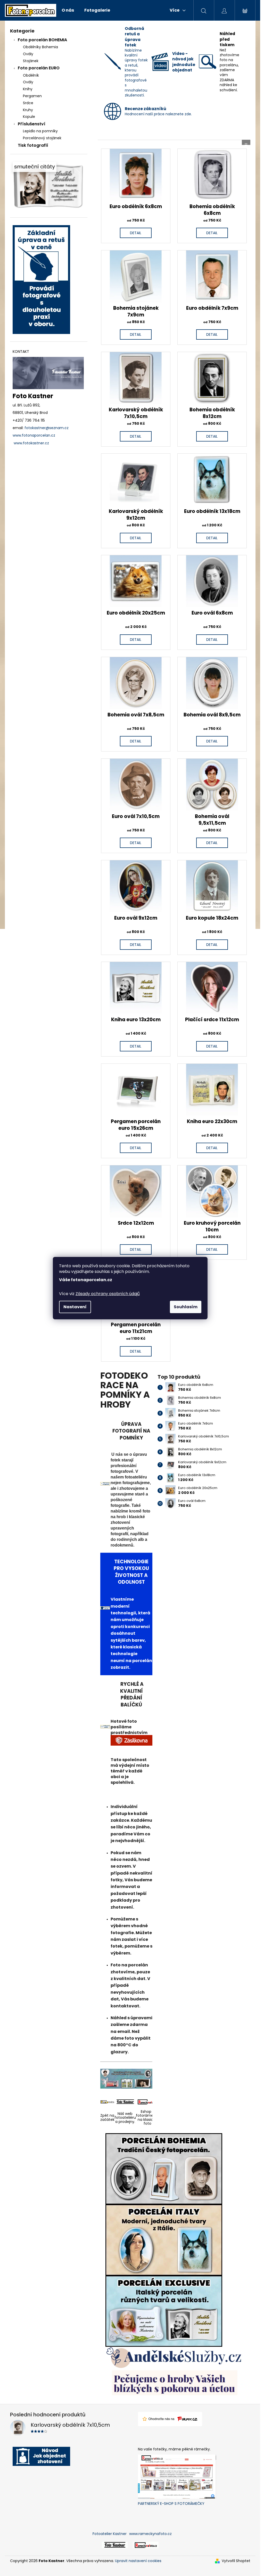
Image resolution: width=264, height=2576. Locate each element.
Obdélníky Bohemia (40, 47)
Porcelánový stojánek (42, 138)
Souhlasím (186, 1307)
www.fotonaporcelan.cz (34, 435)
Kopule (29, 117)
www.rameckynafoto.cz (150, 2534)
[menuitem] (68, 10)
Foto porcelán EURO (39, 68)
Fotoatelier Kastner (110, 2534)
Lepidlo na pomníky (40, 131)
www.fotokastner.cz (31, 443)
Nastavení (75, 1307)
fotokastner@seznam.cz (47, 428)
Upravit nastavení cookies (138, 2561)
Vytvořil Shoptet (236, 2561)
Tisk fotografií (33, 145)
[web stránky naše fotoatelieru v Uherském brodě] (115, 2545)
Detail (136, 233)
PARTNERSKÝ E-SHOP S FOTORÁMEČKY (171, 2504)
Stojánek (31, 61)
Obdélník (31, 75)
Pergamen (32, 96)
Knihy (28, 89)
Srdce (28, 103)
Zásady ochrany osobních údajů (108, 1294)
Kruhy (28, 110)
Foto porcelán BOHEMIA (42, 40)
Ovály (28, 54)
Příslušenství (32, 124)
